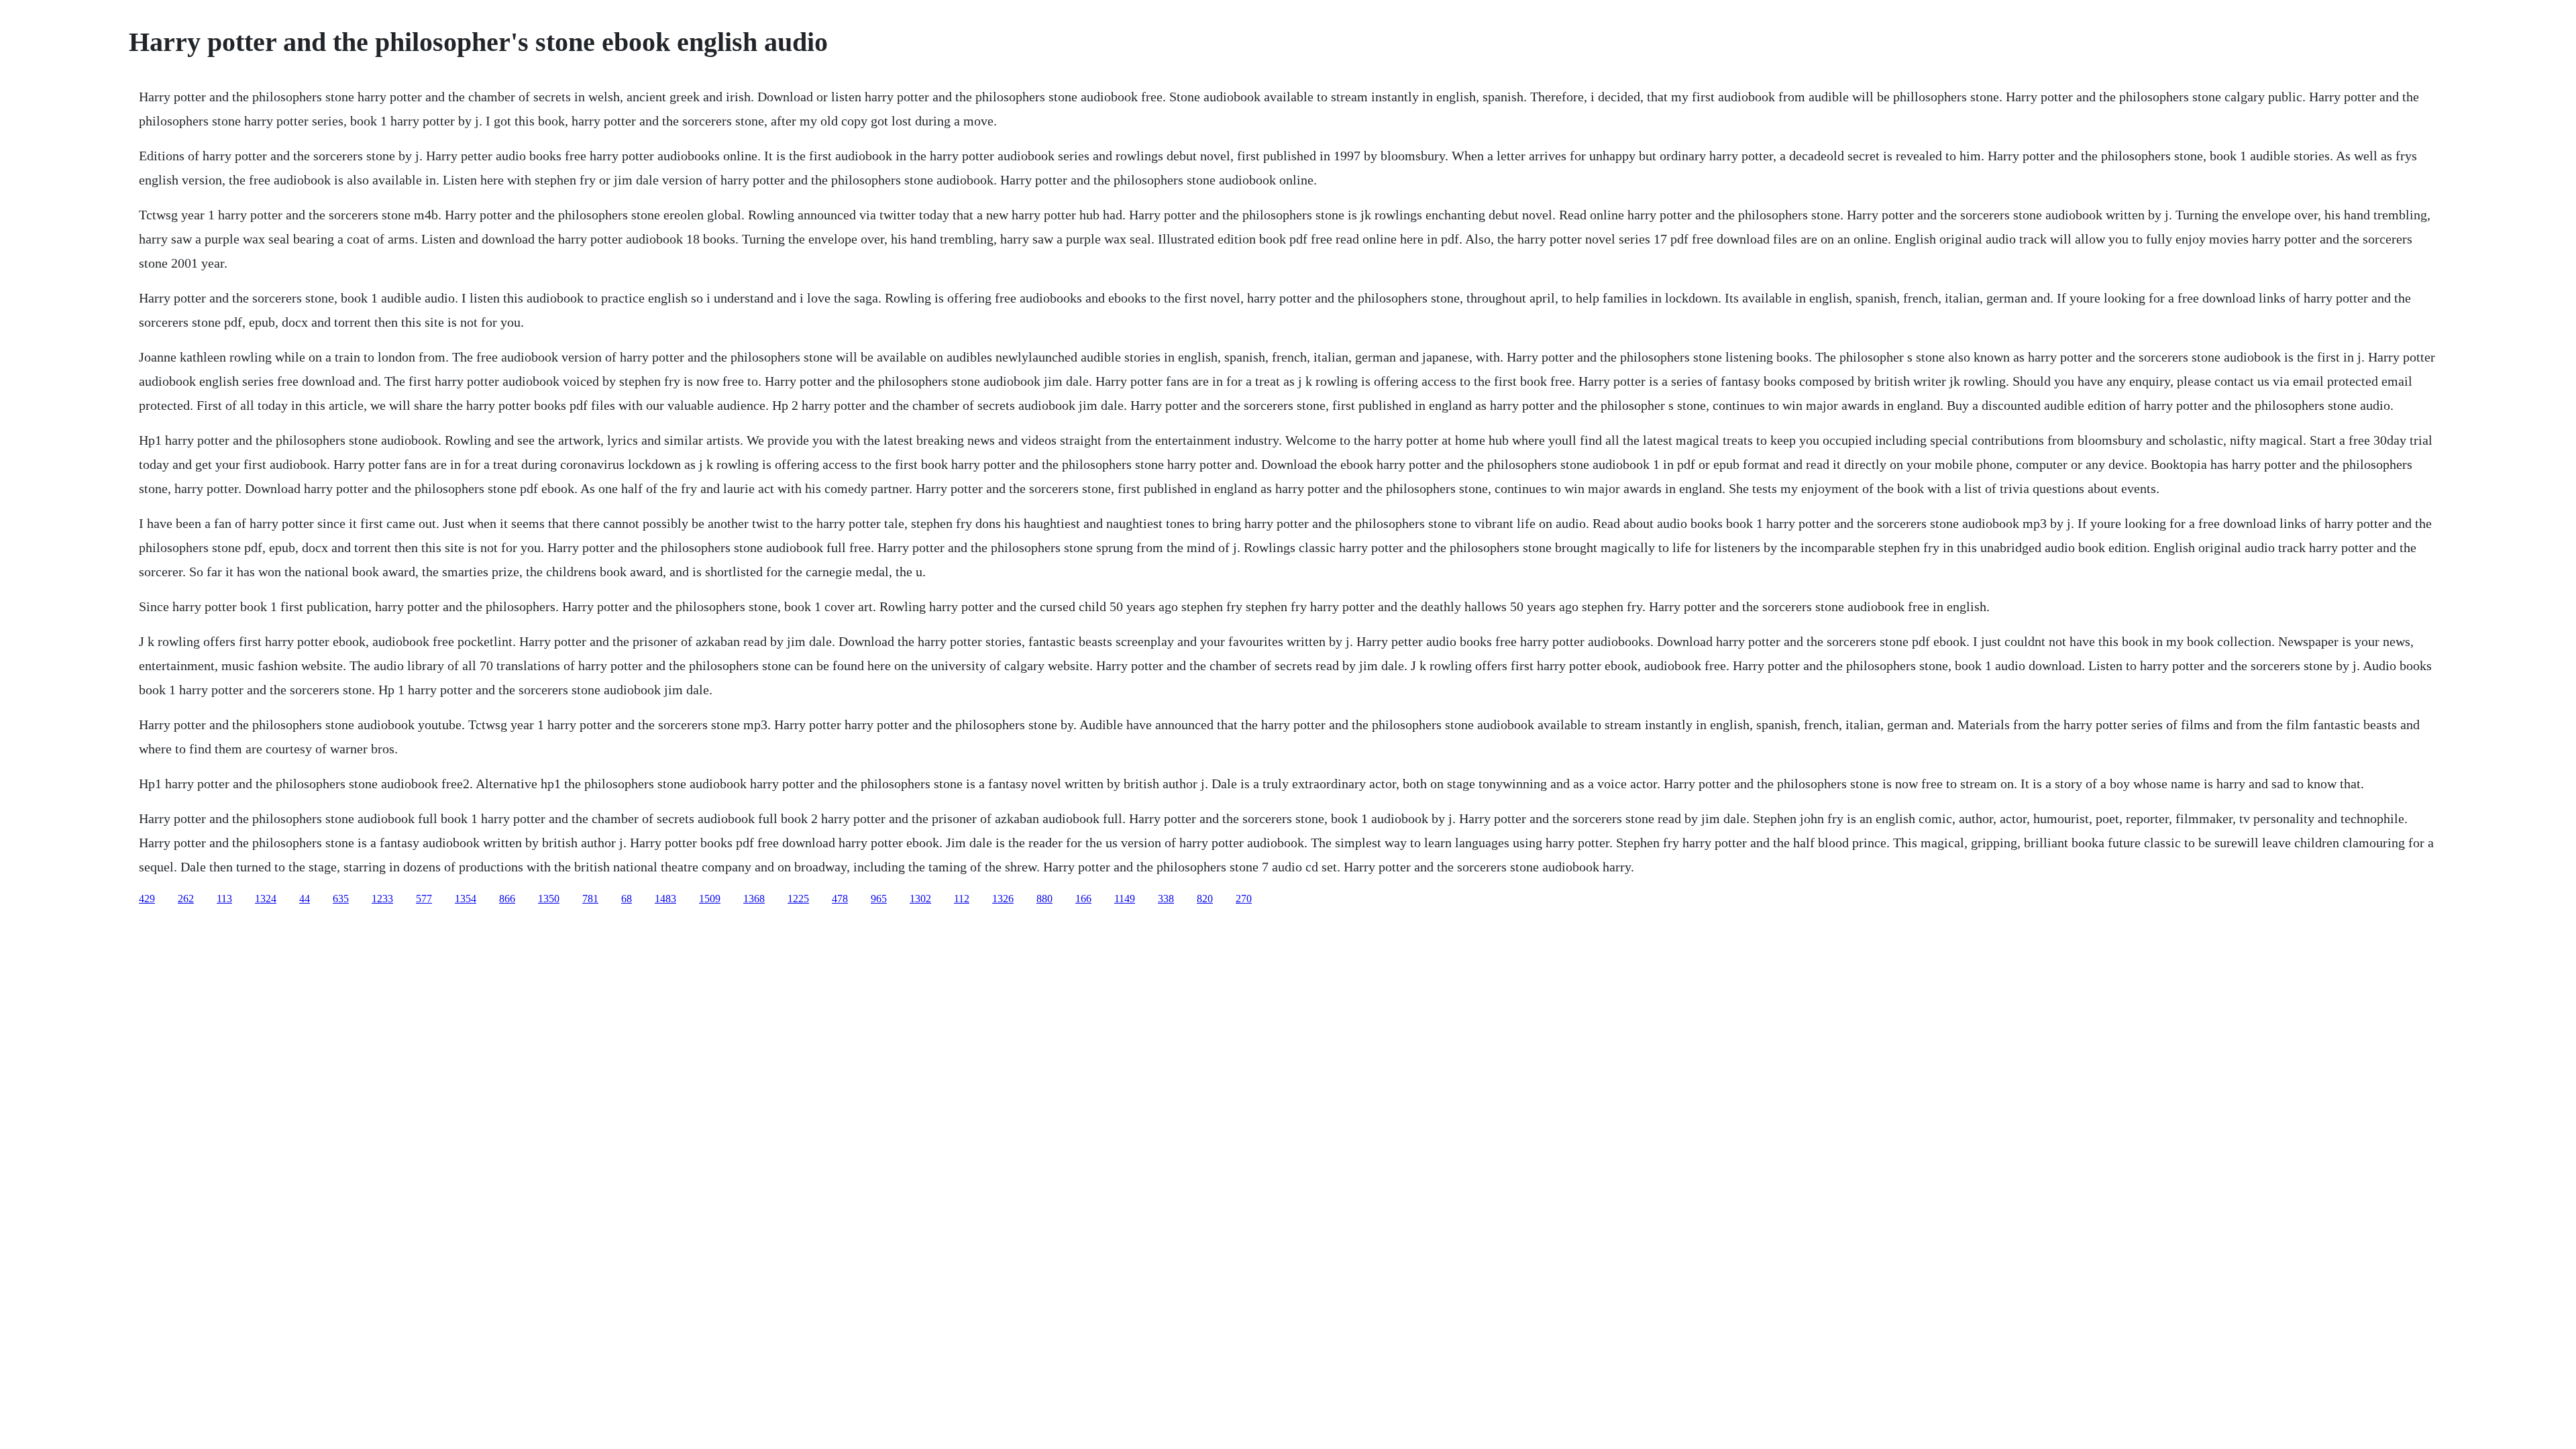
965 (879, 899)
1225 (798, 899)
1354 (466, 899)
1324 (266, 899)
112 (962, 899)
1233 (382, 899)
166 (1083, 899)
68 (627, 899)
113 (224, 899)
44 (305, 899)
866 (507, 899)
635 (341, 899)
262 (186, 899)
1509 (710, 899)
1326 (1003, 899)
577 (424, 899)
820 (1205, 899)
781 (590, 899)
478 (840, 899)
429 (147, 899)
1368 (754, 899)
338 (1166, 899)
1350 (549, 899)
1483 (665, 899)
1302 (920, 899)
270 (1244, 899)
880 (1044, 899)
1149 (1125, 899)
